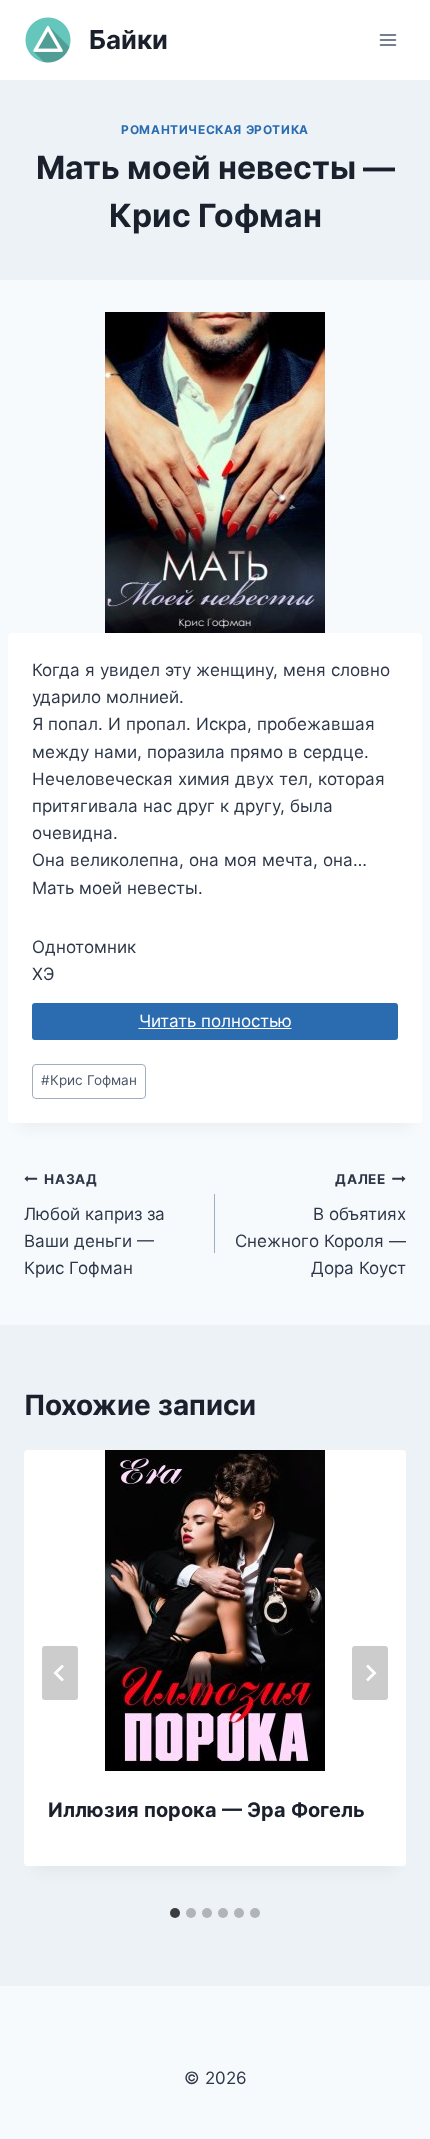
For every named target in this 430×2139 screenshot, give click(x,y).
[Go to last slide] (60, 1673)
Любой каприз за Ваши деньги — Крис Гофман (94, 1224)
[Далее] (370, 1673)
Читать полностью (215, 1021)
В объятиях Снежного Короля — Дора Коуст (320, 1224)
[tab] (175, 1913)
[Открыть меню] (387, 39)
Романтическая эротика (215, 129)
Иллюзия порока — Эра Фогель (206, 1810)
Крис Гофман (89, 1080)
